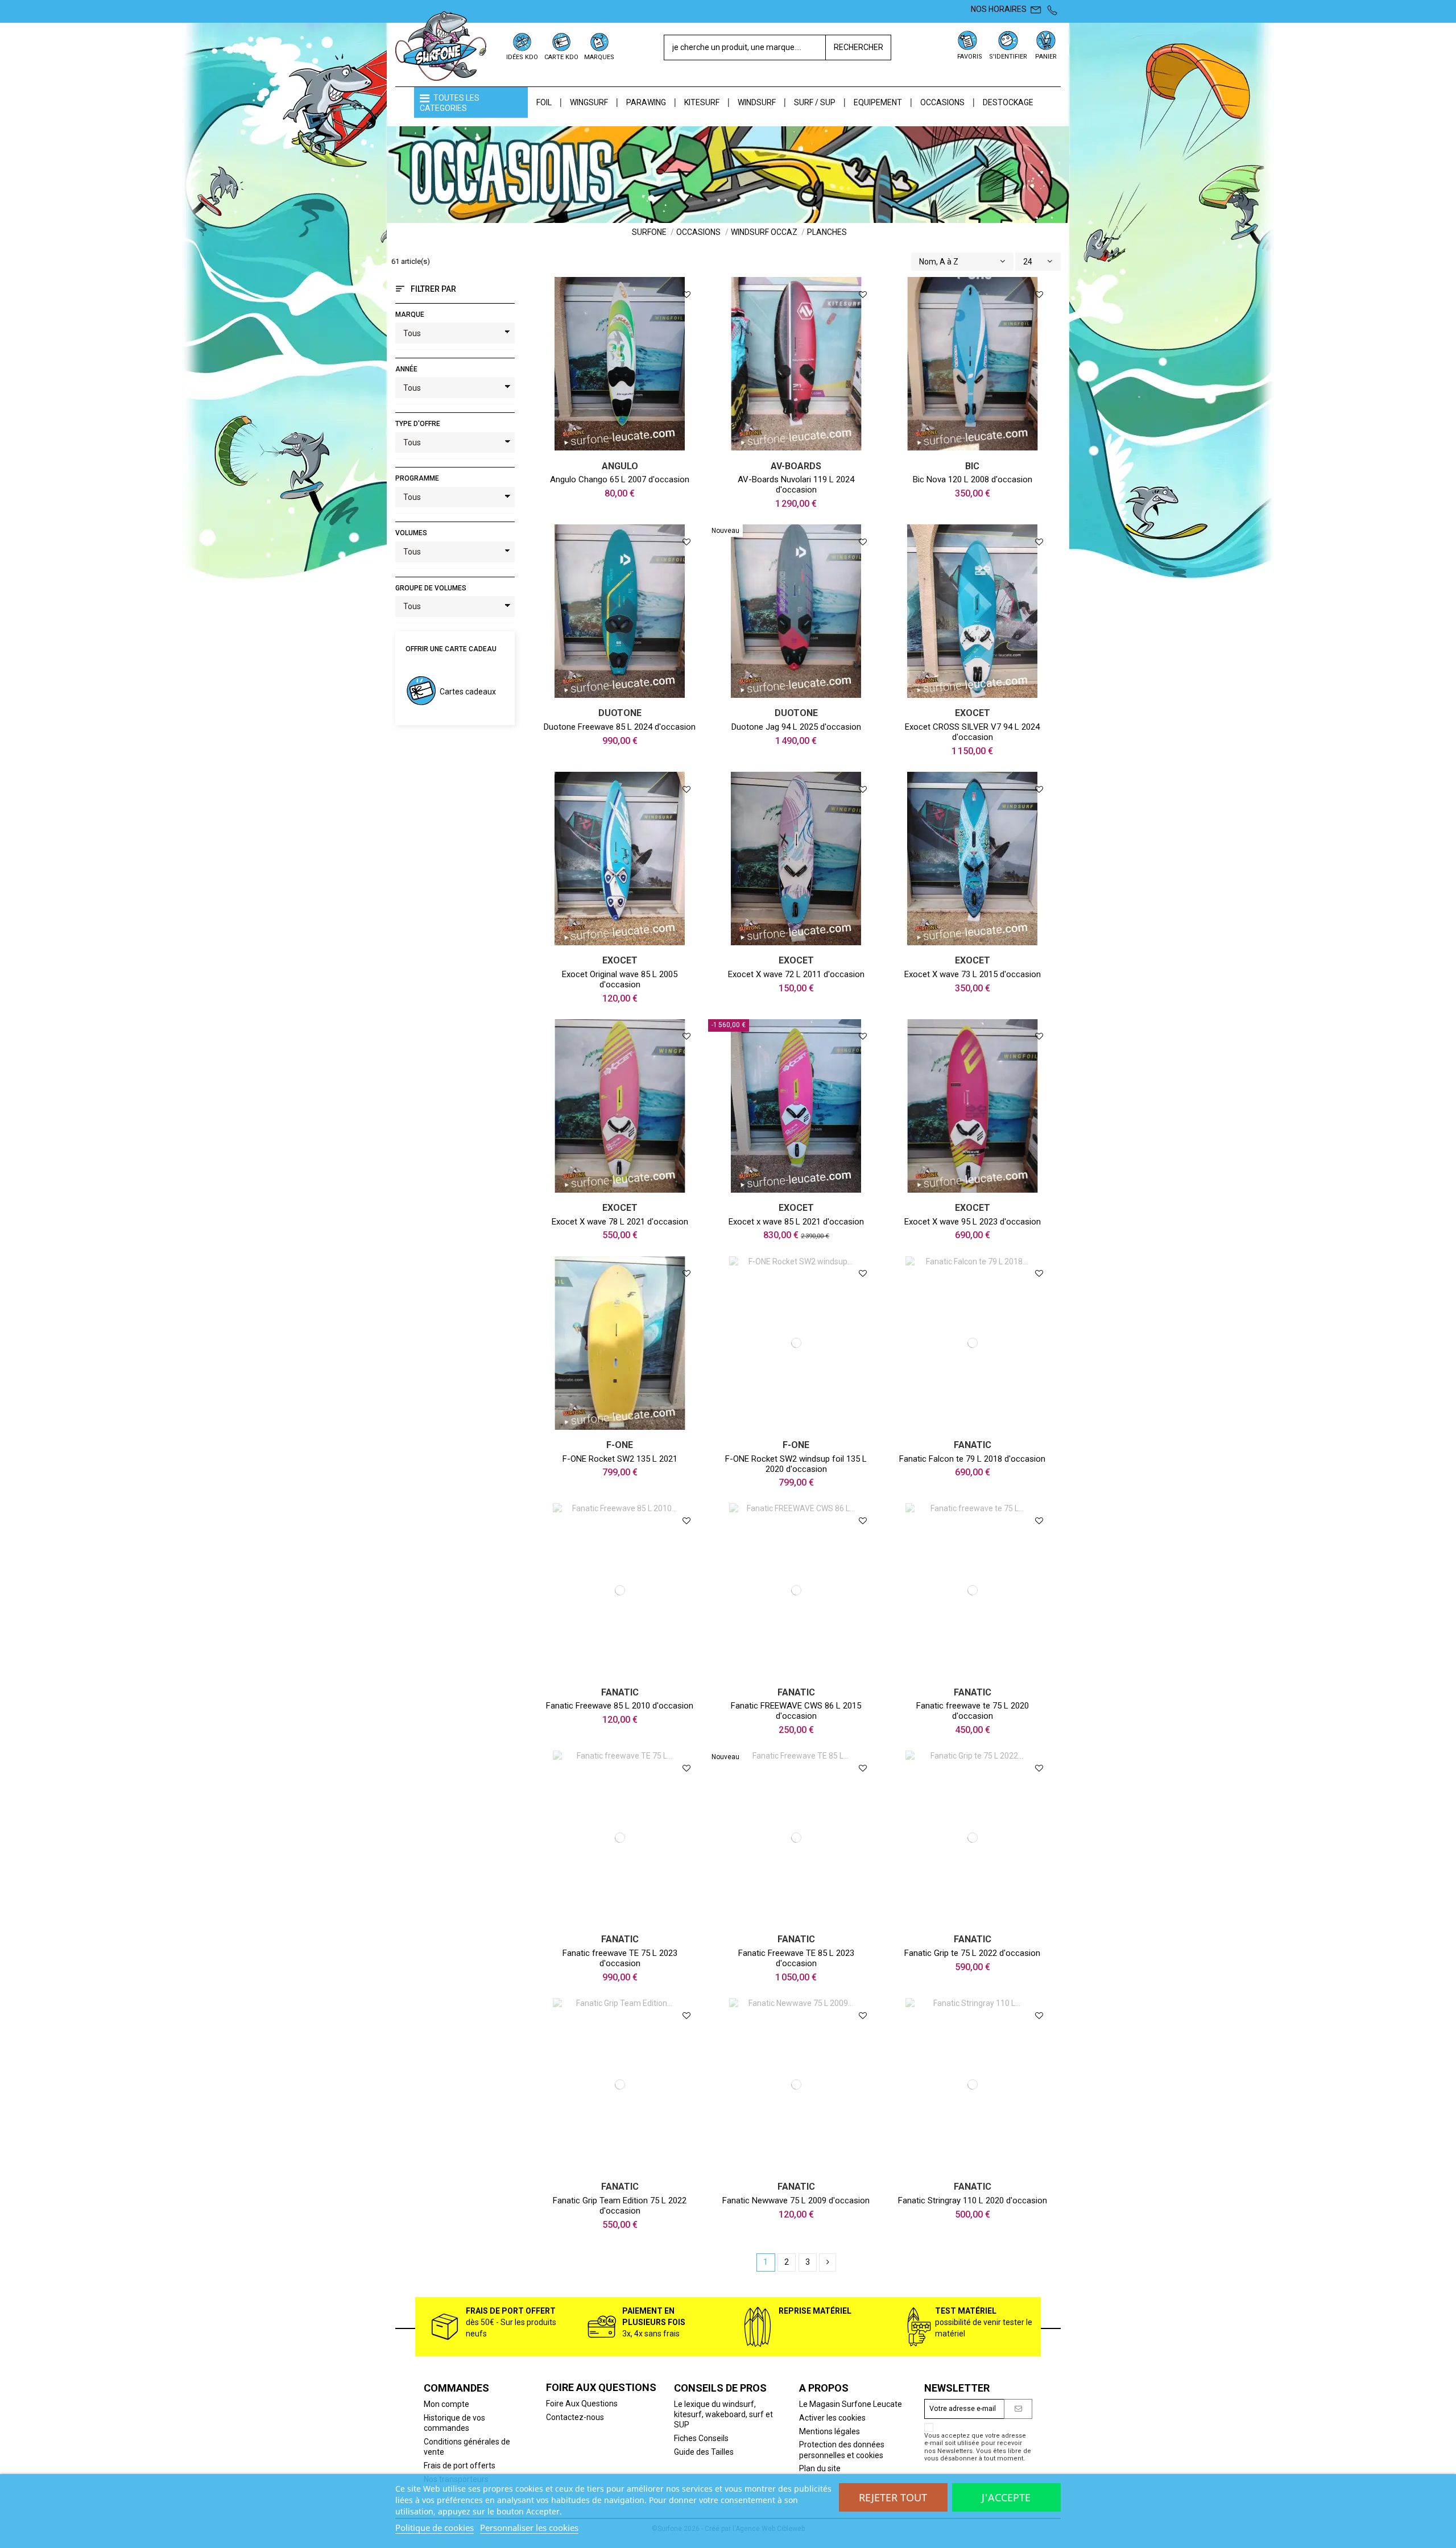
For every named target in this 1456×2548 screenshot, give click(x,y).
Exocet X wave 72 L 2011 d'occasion (796, 974)
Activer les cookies (832, 2418)
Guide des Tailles (704, 2452)
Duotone (620, 713)
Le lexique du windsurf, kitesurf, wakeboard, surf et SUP (723, 2414)
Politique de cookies (435, 2528)
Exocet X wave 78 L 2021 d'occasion (620, 1222)
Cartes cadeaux (468, 692)
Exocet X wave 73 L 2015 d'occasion (973, 974)
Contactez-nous (575, 2417)
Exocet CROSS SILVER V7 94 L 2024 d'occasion (972, 732)
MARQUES (599, 57)
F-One (620, 1445)
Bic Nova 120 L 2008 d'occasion (973, 479)
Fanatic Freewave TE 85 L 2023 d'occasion (796, 1958)
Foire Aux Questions (582, 2404)
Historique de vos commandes (454, 2423)
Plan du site (820, 2468)
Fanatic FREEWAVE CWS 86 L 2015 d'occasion (796, 1711)
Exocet (973, 713)
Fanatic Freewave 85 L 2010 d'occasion (620, 1706)
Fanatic (973, 1445)
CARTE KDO (561, 57)
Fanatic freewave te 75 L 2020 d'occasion (973, 1711)
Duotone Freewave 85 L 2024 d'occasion (620, 727)
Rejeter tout (893, 2497)
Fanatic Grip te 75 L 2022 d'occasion (972, 1953)
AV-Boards (796, 466)
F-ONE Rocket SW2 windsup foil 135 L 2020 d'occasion (796, 1464)
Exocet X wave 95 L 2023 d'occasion (973, 1222)
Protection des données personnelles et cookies (842, 2450)
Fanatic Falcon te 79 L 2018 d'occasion (972, 1459)
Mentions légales (830, 2431)
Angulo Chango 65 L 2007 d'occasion (620, 479)
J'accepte (1006, 2497)
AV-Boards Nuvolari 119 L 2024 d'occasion (796, 485)
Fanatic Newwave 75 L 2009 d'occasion (796, 2200)
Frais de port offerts (460, 2466)
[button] (471, 102)
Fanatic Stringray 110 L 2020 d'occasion (973, 2200)
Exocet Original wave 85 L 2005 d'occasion (620, 979)
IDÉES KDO (522, 57)
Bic (972, 466)
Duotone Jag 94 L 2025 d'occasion (796, 727)
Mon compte (446, 2404)
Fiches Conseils (701, 2438)
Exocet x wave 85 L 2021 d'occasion (796, 1222)
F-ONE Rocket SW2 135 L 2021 (620, 1459)
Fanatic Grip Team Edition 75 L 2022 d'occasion (620, 2206)
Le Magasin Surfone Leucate (851, 2404)
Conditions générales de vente (467, 2447)
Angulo (620, 466)
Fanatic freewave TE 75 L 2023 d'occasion (620, 1958)
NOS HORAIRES (999, 9)
